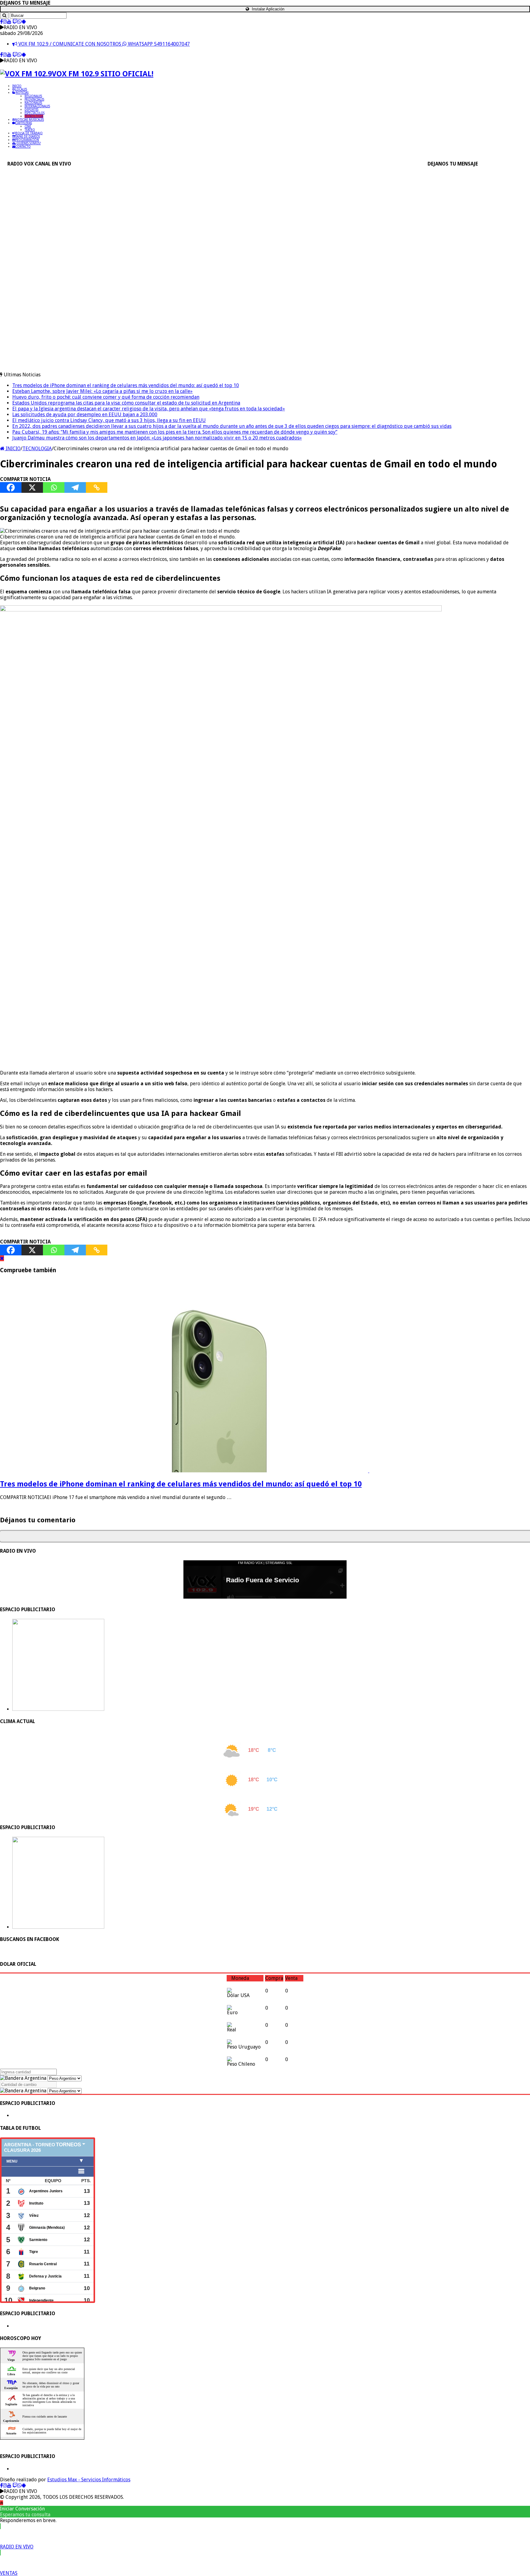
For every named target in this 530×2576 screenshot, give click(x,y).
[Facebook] (1, 22)
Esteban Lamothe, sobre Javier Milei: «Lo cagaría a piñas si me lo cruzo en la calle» (102, 391)
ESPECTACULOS (35, 113)
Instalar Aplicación (267, 9)
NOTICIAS (22, 93)
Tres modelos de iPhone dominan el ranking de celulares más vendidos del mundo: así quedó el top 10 (126, 385)
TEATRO (30, 130)
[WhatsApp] (20, 22)
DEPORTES (31, 110)
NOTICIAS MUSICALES (29, 120)
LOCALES (21, 89)
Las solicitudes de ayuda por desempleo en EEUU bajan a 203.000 (85, 415)
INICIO (17, 86)
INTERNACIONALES (37, 106)
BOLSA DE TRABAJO (29, 133)
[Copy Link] (97, 487)
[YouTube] (9, 22)
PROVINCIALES (34, 99)
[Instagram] (5, 22)
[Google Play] (24, 22)
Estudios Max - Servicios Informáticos (89, 2480)
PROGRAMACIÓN (27, 140)
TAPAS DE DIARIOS (28, 137)
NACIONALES (33, 103)
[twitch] (15, 22)
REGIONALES (33, 96)
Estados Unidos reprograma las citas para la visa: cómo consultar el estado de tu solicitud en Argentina (126, 403)
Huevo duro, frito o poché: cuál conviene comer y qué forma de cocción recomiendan (106, 397)
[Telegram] (75, 487)
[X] (32, 487)
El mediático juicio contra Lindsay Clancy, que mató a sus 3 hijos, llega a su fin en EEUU (109, 420)
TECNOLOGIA (34, 116)
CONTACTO (23, 147)
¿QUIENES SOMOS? (28, 143)
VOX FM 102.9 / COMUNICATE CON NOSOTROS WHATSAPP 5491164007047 (104, 44)
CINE (28, 126)
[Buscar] (4, 15)
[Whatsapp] (54, 487)
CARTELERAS (24, 123)
